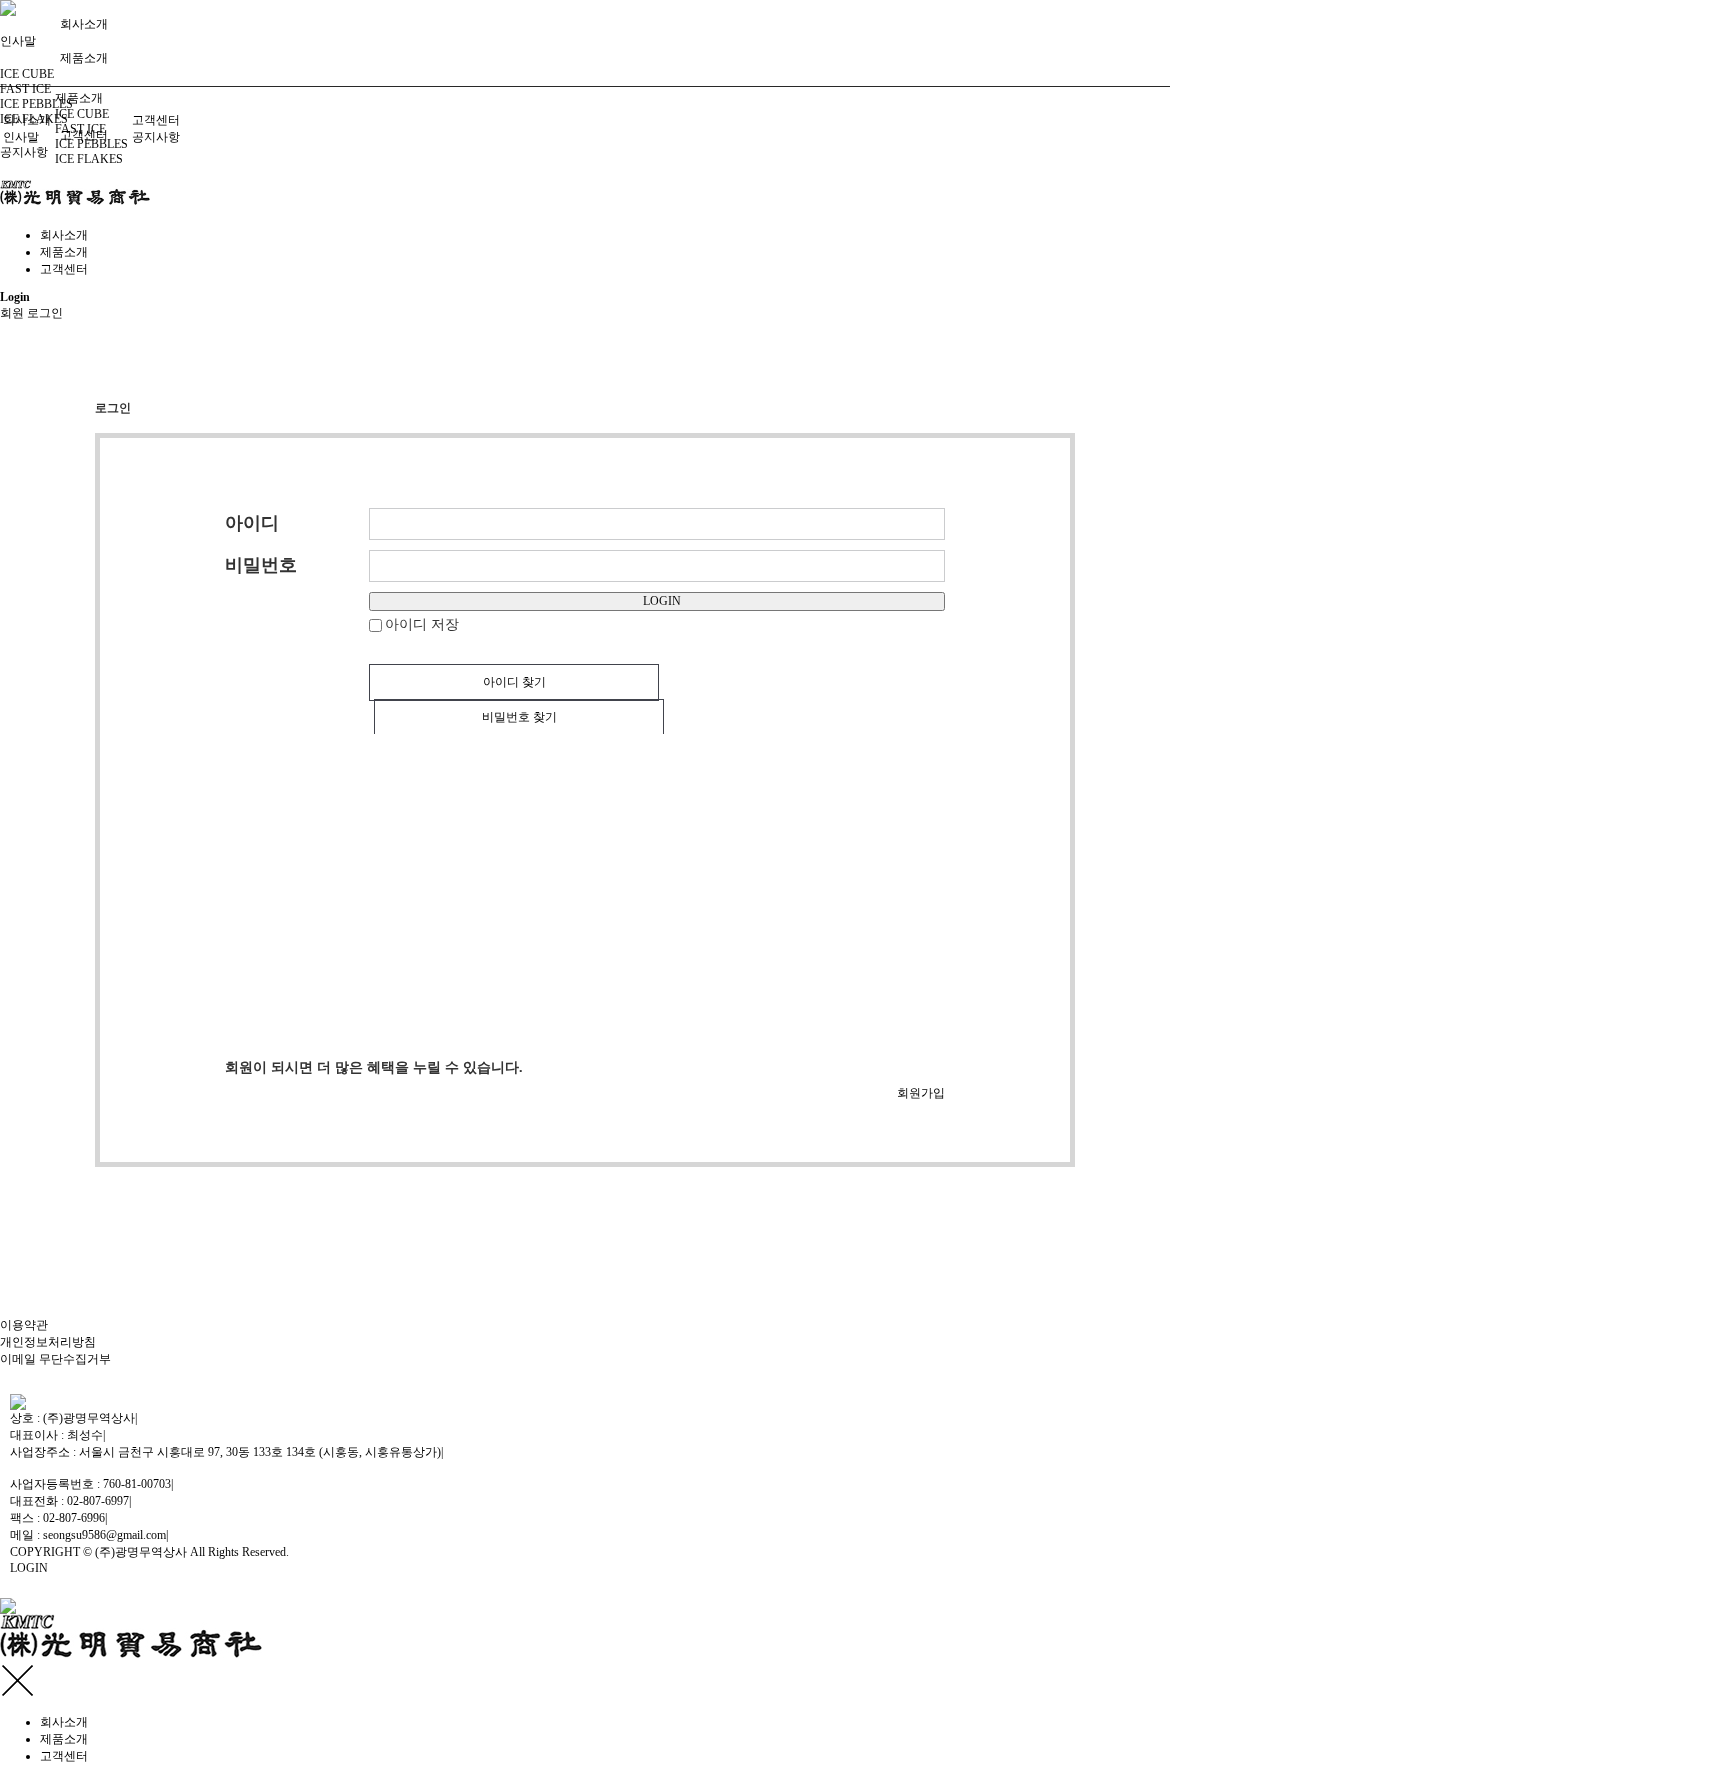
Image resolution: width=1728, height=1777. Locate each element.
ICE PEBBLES (36, 104)
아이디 (252, 523)
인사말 (21, 137)
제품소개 (84, 58)
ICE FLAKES (89, 159)
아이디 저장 (422, 624)
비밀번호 (261, 565)
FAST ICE (25, 89)
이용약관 (24, 1325)
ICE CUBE (27, 74)
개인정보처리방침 (48, 1342)
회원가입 (921, 1093)
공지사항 (24, 152)
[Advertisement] (403, 896)
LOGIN (662, 601)
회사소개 (84, 24)
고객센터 (156, 120)
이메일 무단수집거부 (55, 1359)
